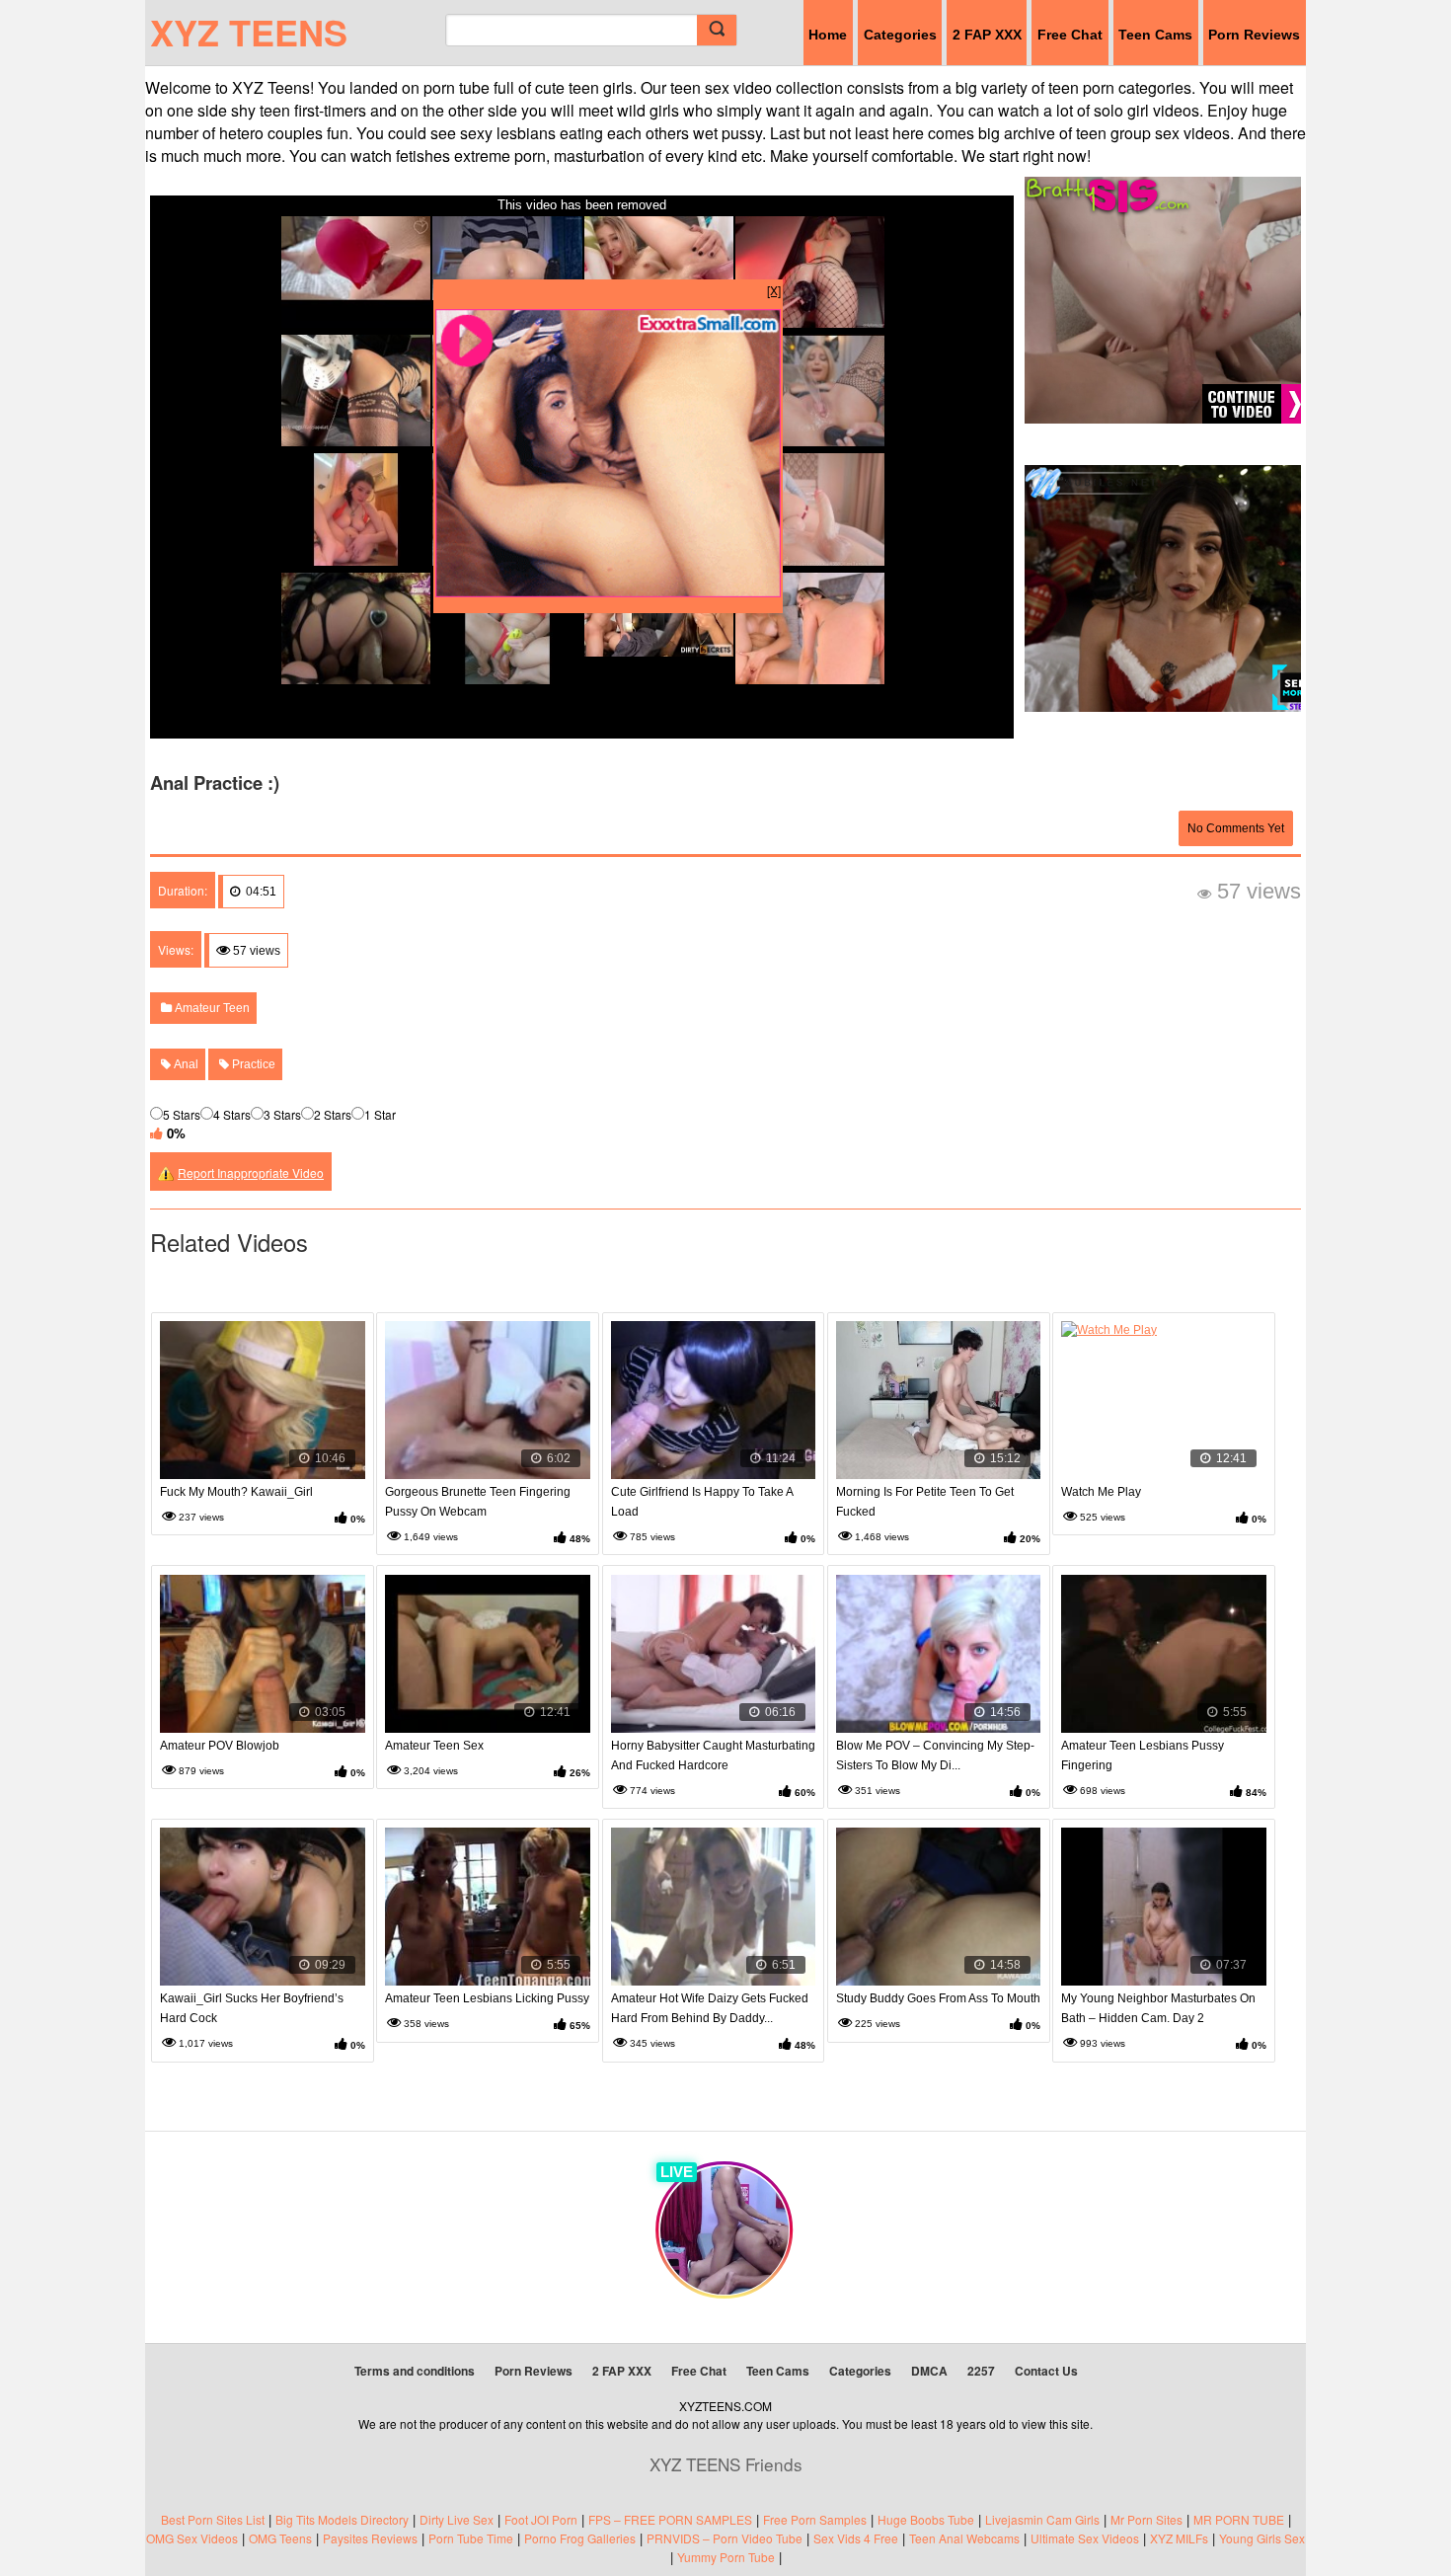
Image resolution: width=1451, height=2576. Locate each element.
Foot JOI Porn (541, 2519)
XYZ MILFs (1179, 2538)
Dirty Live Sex (457, 2519)
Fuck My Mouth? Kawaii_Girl (236, 1492)
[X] (774, 290)
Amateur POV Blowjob (220, 1746)
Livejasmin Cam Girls (1042, 2519)
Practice (252, 1064)
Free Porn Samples (815, 2519)
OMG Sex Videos (192, 2538)
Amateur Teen (211, 1008)
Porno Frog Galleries (580, 2538)
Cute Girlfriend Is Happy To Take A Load (702, 1502)
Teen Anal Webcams (964, 2538)
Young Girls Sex (1262, 2538)
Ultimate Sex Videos (1085, 2538)
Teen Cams (1155, 35)
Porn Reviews (1254, 35)
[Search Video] (717, 30)
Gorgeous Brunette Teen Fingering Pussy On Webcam (478, 1502)
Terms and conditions (415, 2371)
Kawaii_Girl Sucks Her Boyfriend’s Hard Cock (252, 2008)
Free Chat (1070, 35)
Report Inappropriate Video (251, 1172)
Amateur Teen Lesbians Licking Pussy (487, 1998)
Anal (185, 1064)
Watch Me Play (1101, 1492)
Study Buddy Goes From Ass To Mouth (938, 1998)
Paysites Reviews (370, 2538)
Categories (900, 35)
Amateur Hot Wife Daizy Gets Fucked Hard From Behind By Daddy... (710, 2008)
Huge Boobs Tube (926, 2519)
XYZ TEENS (249, 32)
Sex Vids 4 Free (856, 2538)
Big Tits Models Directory (342, 2519)
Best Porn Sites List (213, 2519)
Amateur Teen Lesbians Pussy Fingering (1143, 1756)
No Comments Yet (1236, 828)
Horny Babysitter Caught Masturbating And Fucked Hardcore (713, 1756)
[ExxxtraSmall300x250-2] (608, 592)
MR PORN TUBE (1239, 2519)
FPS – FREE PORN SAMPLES (670, 2519)
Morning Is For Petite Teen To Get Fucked (925, 1502)
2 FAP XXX (987, 35)
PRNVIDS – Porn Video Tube (725, 2538)
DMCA (929, 2371)
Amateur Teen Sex (434, 1746)
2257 (981, 2371)
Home (828, 35)
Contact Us (1046, 2371)
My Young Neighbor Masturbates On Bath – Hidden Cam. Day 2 (1158, 2008)
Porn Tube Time (471, 2538)
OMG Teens (280, 2538)
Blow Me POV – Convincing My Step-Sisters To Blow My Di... (935, 1756)
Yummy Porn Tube (726, 2557)
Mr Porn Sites (1146, 2519)
